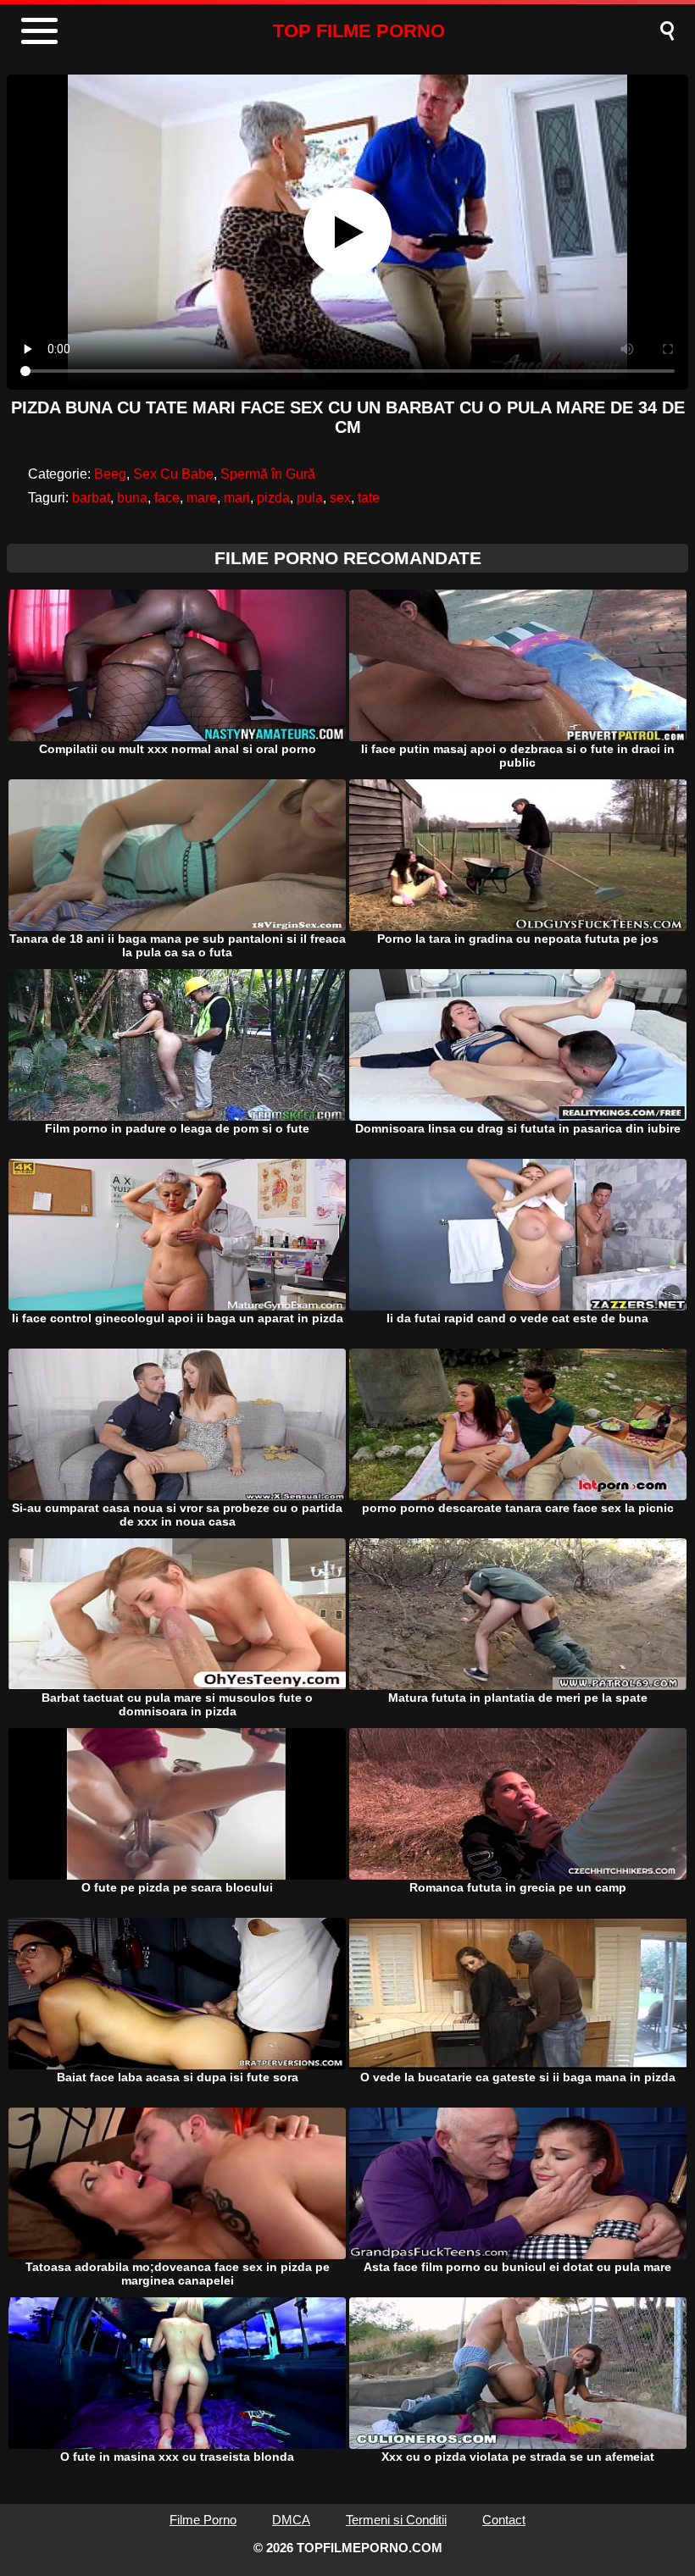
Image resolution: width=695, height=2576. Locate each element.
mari (237, 498)
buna (132, 498)
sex (340, 498)
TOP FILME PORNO (359, 31)
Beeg (110, 474)
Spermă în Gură (268, 474)
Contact (504, 2520)
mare (202, 498)
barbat (91, 498)
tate (369, 498)
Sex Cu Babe (173, 474)
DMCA (291, 2520)
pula (310, 498)
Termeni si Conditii (396, 2520)
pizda (273, 498)
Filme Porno (203, 2520)
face (167, 498)
